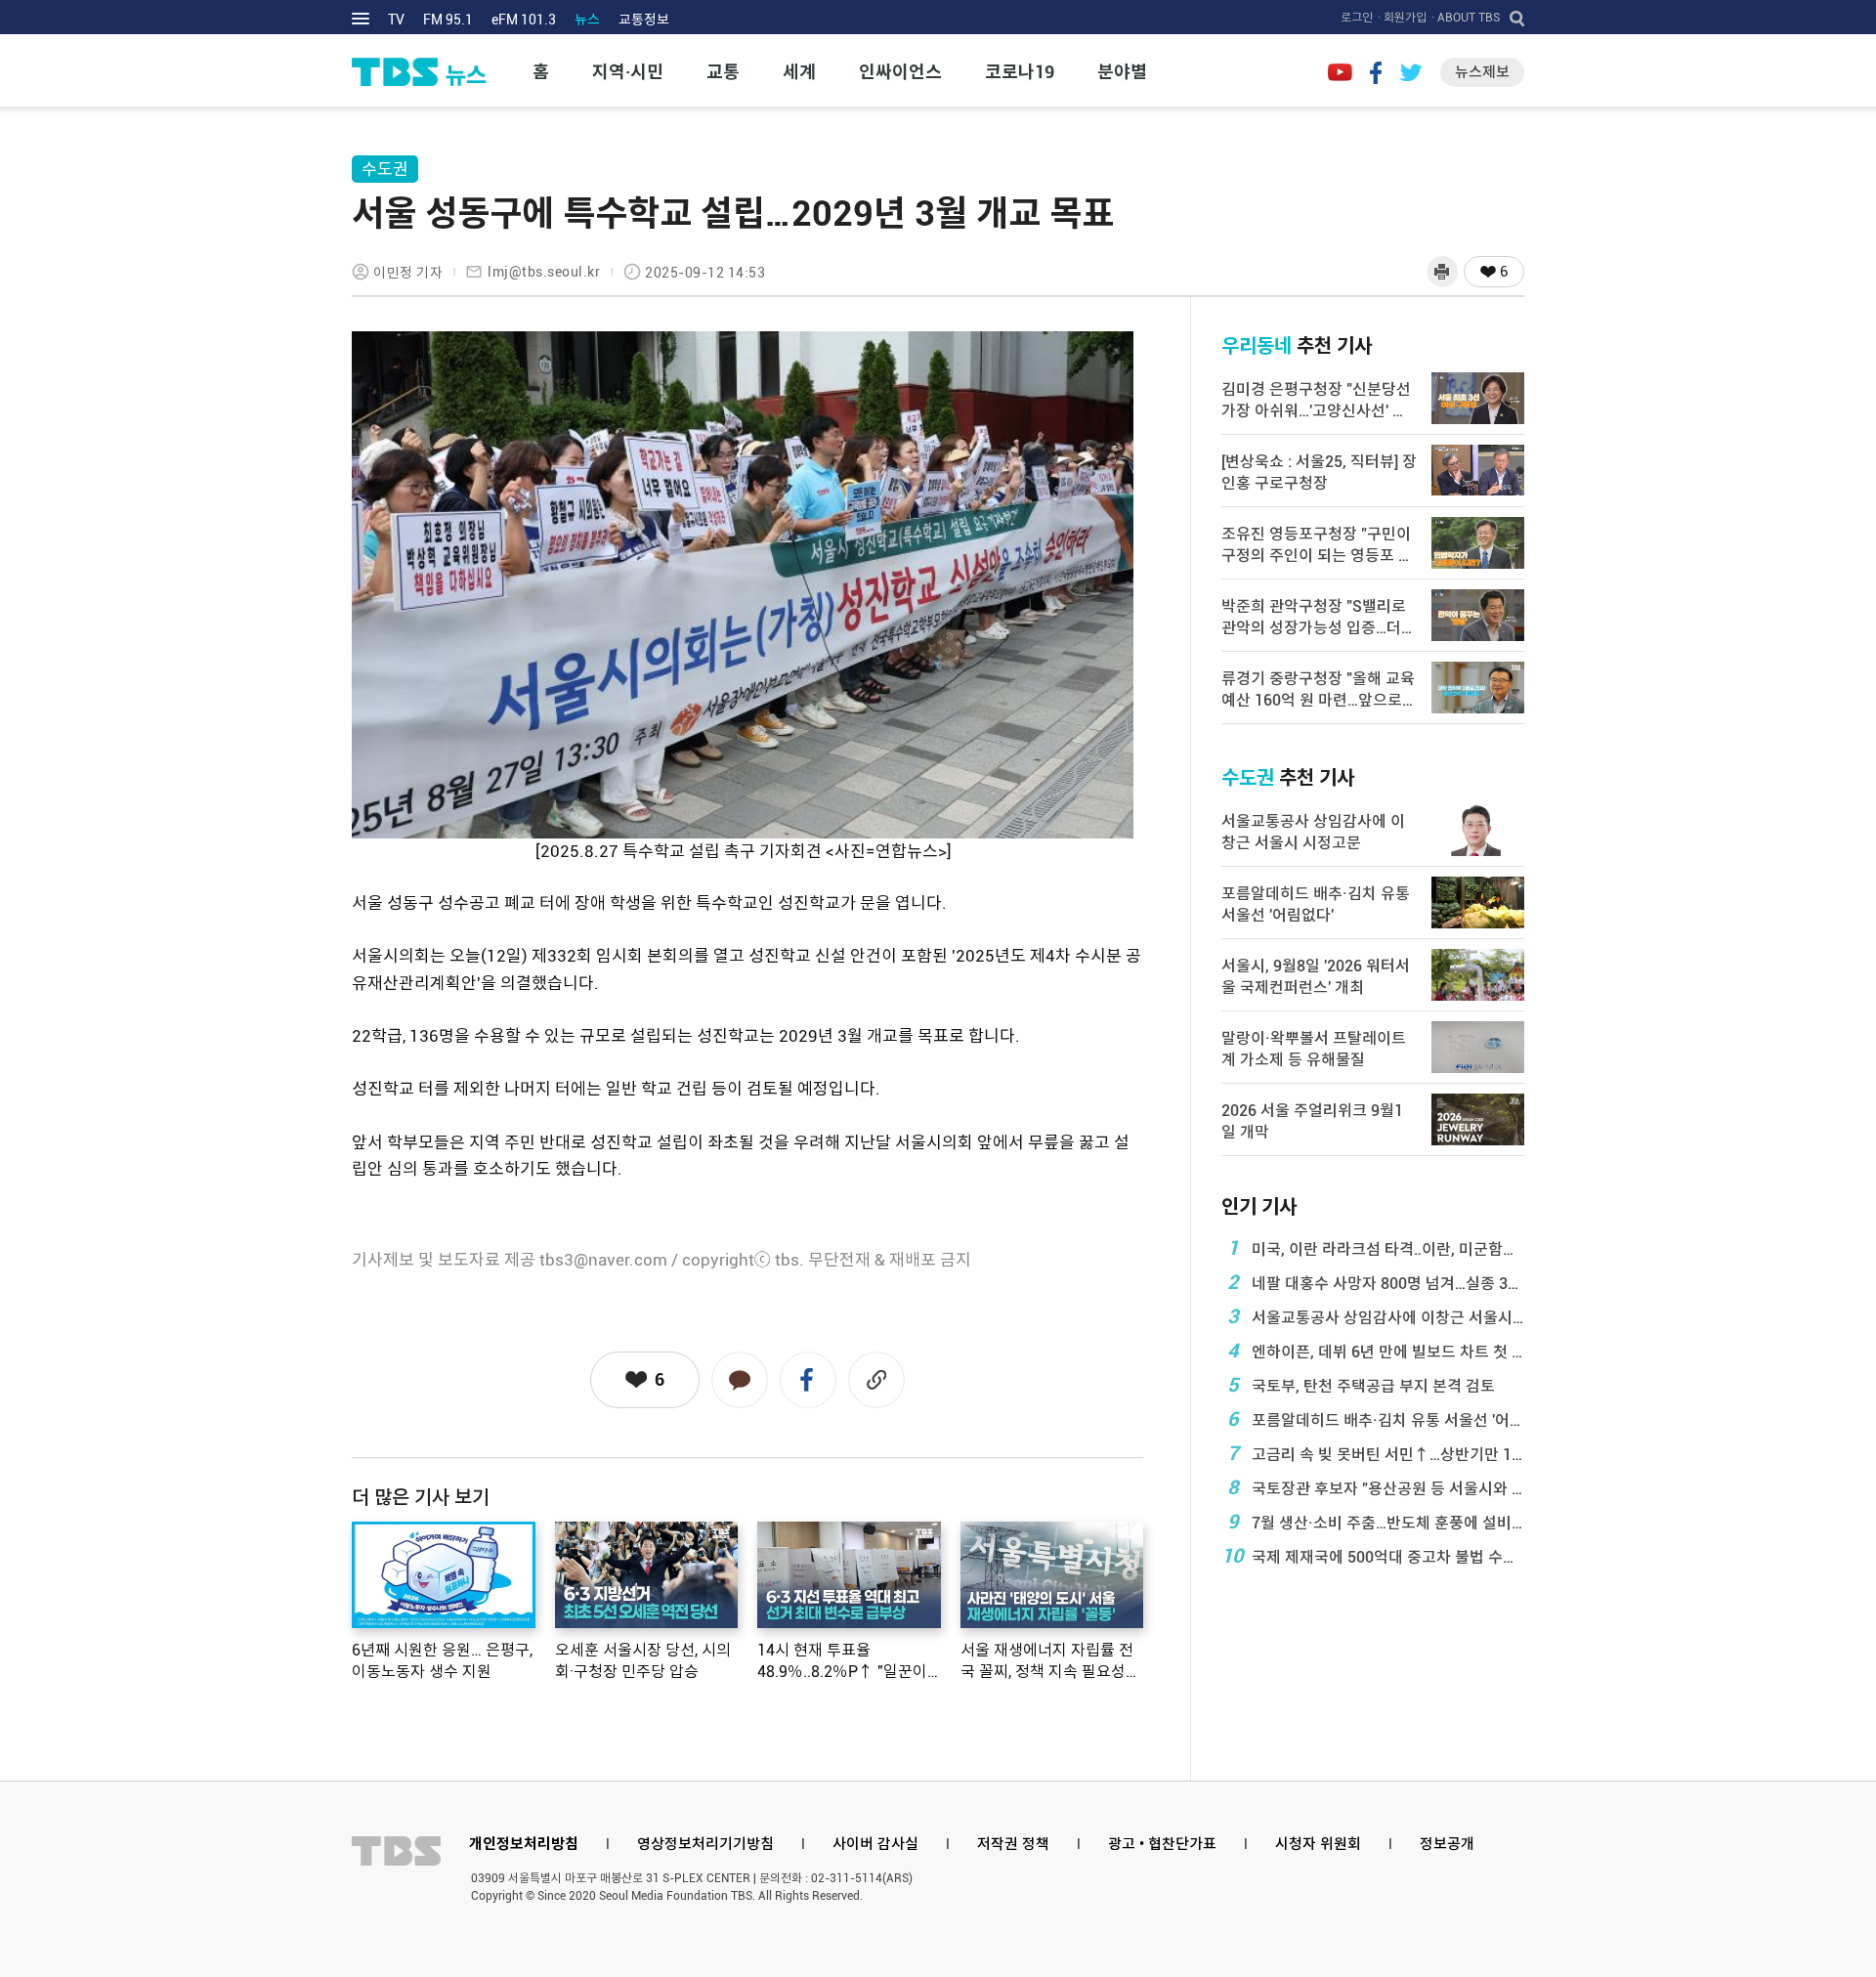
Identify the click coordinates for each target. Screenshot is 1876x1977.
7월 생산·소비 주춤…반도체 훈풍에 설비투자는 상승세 (1376, 1522)
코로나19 (1020, 72)
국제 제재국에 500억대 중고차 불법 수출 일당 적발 (1373, 1556)
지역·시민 (628, 72)
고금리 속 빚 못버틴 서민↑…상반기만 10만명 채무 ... (1376, 1453)
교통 (723, 72)
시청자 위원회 (1318, 1844)
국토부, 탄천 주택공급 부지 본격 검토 (1362, 1385)
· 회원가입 (1402, 18)
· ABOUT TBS (1466, 18)
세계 (799, 72)
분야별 (1122, 72)
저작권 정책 (1013, 1844)
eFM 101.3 (524, 20)
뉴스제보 (1482, 72)
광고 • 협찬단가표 (1162, 1844)
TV (396, 20)
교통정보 (644, 20)
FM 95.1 (448, 20)
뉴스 (587, 20)
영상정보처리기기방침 (705, 1844)
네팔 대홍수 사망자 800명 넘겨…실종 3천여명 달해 (1376, 1282)
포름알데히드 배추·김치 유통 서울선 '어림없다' (1376, 1419)
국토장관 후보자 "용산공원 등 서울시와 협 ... (1376, 1487)
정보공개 (1447, 1844)
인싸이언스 (900, 72)
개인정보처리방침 (524, 1844)
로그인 (1357, 18)
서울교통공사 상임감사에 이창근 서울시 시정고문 (1376, 1316)
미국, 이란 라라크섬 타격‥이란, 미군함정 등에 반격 (1376, 1248)
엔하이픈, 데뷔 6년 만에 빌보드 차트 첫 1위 (1376, 1351)
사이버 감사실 (875, 1844)
